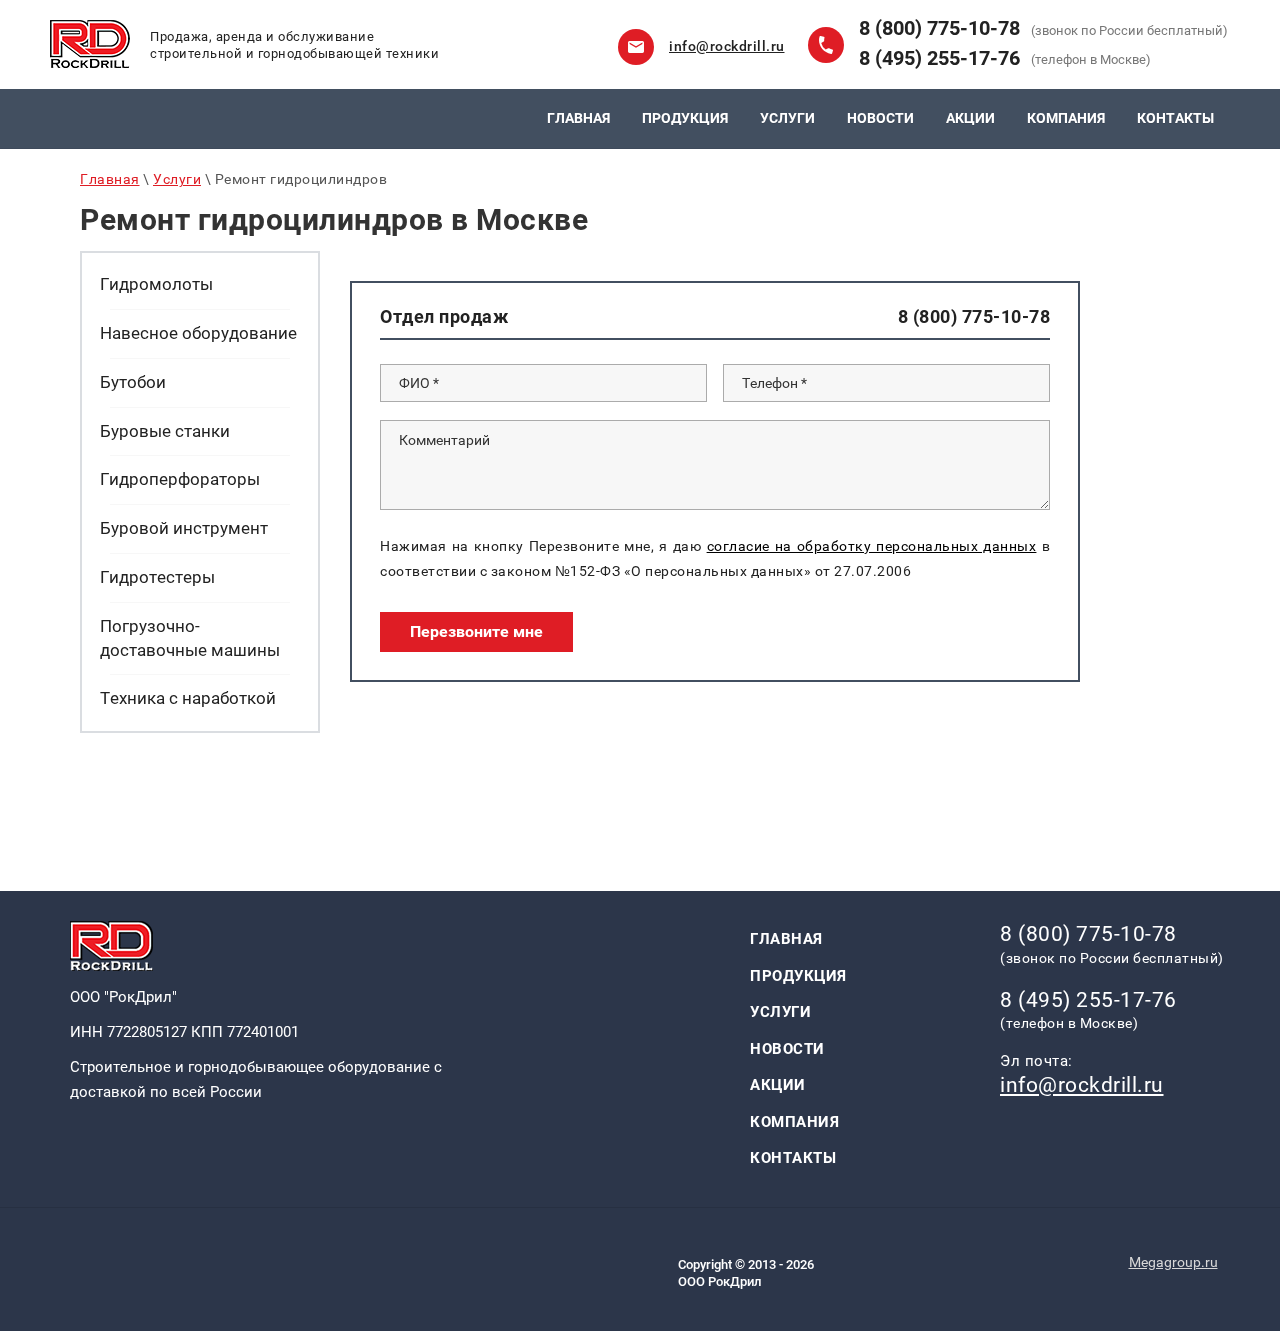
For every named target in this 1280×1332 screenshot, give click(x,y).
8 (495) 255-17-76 (939, 58)
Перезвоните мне (476, 631)
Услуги (177, 179)
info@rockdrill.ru (727, 46)
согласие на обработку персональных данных (872, 546)
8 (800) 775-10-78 (939, 28)
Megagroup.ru (1173, 1262)
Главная (110, 179)
